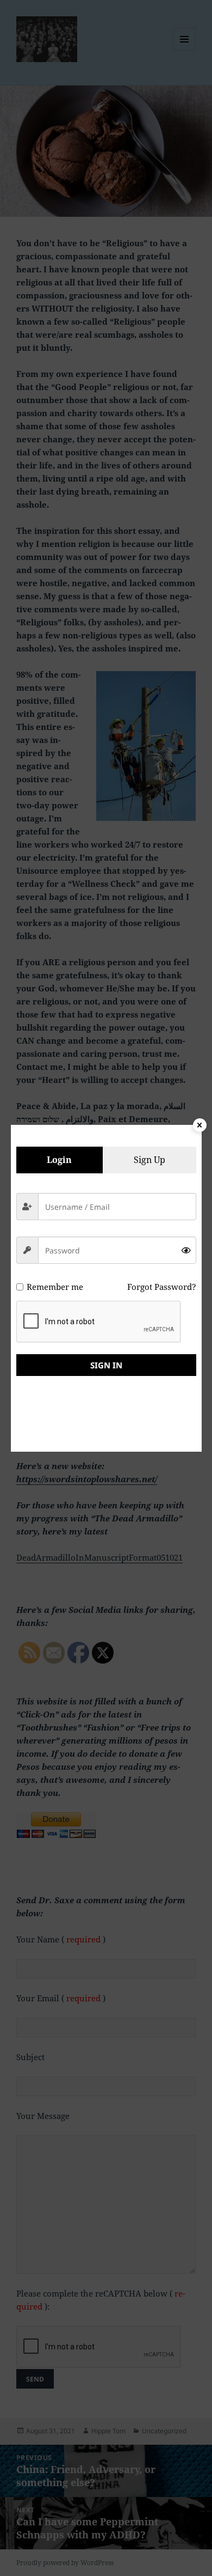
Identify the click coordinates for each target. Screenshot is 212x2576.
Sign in (106, 1365)
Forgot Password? (162, 1287)
